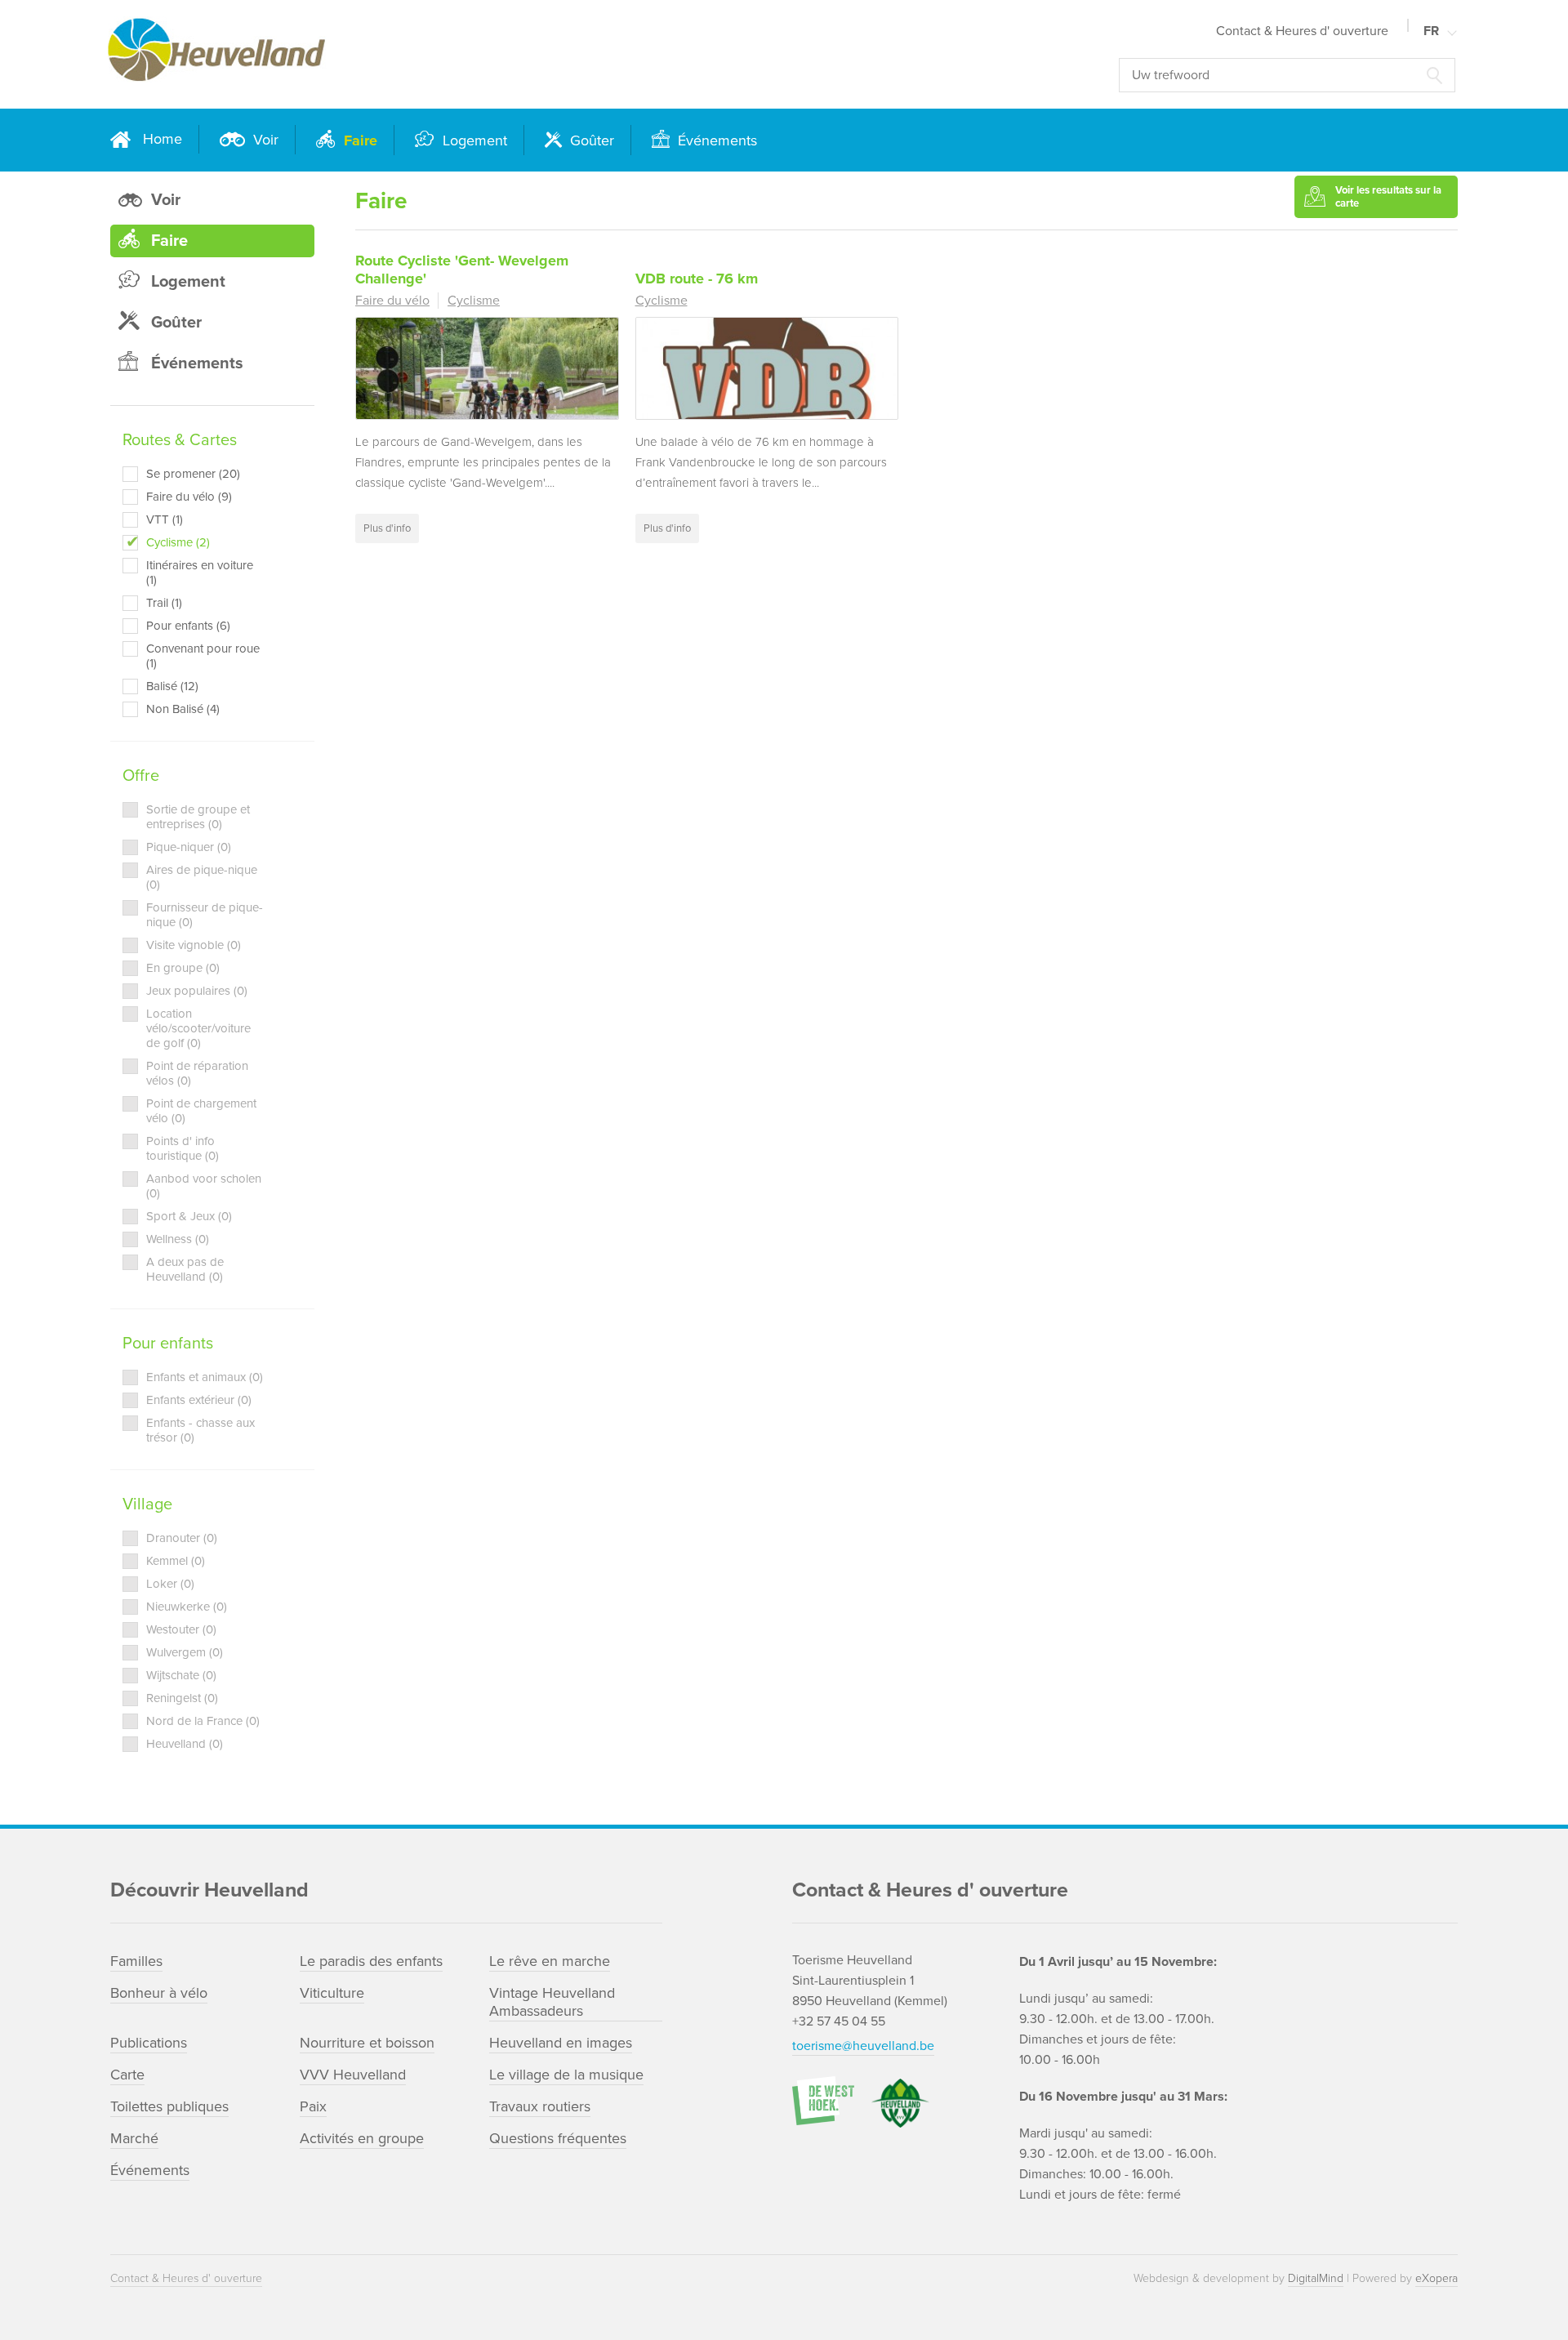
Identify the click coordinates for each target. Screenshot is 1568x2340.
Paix (313, 2106)
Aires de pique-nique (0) (202, 877)
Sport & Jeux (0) (189, 1216)
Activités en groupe (362, 2138)
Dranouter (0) (182, 1538)
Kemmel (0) (176, 1561)
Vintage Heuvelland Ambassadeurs (552, 2002)
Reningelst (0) (182, 1698)
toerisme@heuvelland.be (863, 2046)
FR (1431, 31)
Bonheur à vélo (159, 1993)
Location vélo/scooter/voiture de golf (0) (198, 1028)
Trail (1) (164, 603)
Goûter (590, 140)
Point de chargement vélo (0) (201, 1111)
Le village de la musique (566, 2075)
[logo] (384, 54)
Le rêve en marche (550, 1961)
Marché (134, 2138)
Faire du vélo (392, 301)
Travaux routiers (540, 2106)
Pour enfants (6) (188, 626)
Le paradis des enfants (371, 1961)
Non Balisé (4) (183, 709)
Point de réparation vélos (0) (197, 1073)
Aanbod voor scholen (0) (204, 1186)
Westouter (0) (181, 1629)
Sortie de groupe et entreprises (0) (198, 817)
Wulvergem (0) (185, 1652)
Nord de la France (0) (203, 1721)
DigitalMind (1316, 2278)
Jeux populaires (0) (197, 991)
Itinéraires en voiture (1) (200, 573)
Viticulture (332, 1993)
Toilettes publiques (169, 2106)
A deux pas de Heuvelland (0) (185, 1269)
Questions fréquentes (558, 2138)
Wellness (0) (178, 1239)
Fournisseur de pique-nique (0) (205, 915)
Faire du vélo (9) (189, 497)
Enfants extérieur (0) (199, 1400)
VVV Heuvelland (353, 2075)
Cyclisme (474, 301)
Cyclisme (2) (178, 542)
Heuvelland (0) (185, 1744)
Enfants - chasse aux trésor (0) (200, 1430)
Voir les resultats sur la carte (1388, 197)
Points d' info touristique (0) (183, 1148)
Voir (264, 140)
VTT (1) (165, 519)
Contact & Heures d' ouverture (1302, 31)
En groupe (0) (183, 968)
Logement (473, 140)
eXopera (1437, 2278)
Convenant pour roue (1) (203, 656)
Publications (149, 2043)
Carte (127, 2075)
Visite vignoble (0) (194, 945)
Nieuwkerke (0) (187, 1607)
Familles (136, 1961)
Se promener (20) (193, 474)
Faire (359, 140)
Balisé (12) (172, 686)
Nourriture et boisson (367, 2043)
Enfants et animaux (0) (205, 1377)
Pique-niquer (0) (189, 847)
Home (163, 139)
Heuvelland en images (561, 2043)
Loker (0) (170, 1584)
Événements (715, 140)
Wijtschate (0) (181, 1675)
